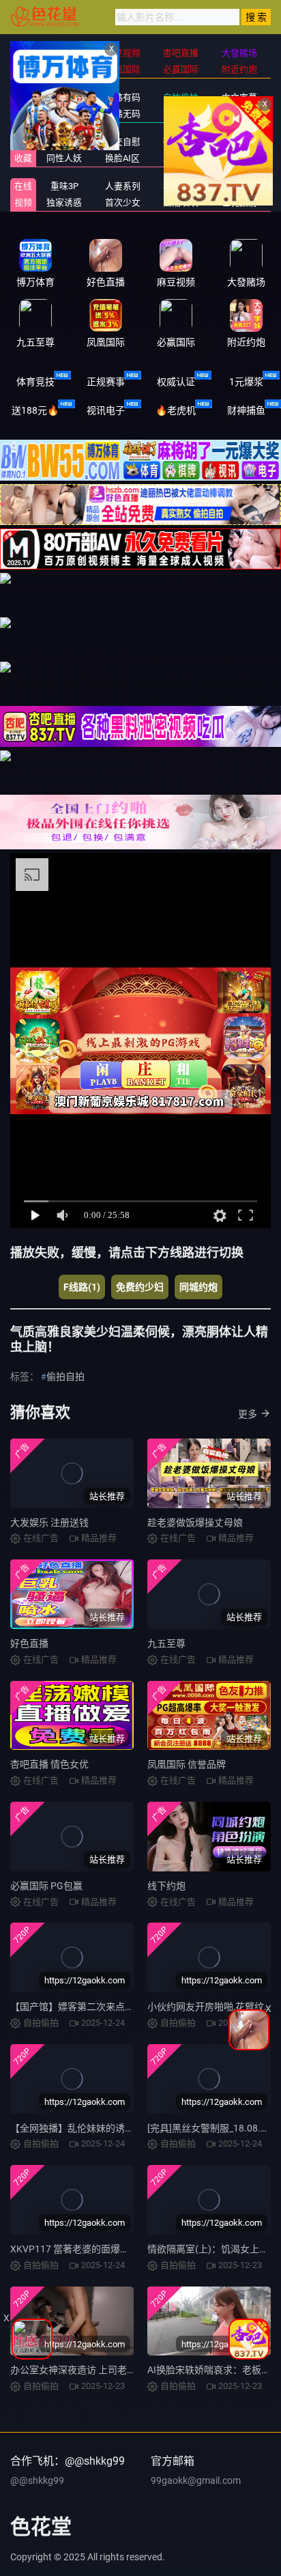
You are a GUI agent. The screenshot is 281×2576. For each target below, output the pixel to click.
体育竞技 (35, 382)
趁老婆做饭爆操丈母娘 (195, 1523)
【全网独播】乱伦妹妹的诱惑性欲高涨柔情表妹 (110, 2128)
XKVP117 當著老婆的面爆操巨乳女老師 (94, 2249)
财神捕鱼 (246, 410)
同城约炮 (198, 1287)
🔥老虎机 (176, 410)
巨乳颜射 (239, 202)
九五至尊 (166, 1643)
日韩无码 (123, 114)
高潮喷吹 (181, 202)
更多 (248, 1414)
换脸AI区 (122, 158)
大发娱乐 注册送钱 (49, 1523)
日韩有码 (123, 97)
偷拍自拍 (65, 1376)
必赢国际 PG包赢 (46, 1886)
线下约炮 (166, 1886)
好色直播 (29, 1643)
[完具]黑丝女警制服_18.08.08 (209, 2128)
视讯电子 (106, 410)
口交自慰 (123, 142)
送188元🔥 (35, 410)
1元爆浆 (246, 382)
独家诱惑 (64, 202)
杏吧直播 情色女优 (49, 1764)
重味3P (64, 186)
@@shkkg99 (37, 2480)
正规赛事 (106, 382)
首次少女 (123, 202)
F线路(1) (82, 1287)
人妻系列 (123, 186)
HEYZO (239, 186)
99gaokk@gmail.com (196, 2480)
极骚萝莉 (181, 186)
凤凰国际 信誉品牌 (187, 1764)
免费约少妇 (140, 1287)
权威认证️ (176, 382)
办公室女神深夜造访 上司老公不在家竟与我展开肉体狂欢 (131, 2370)
